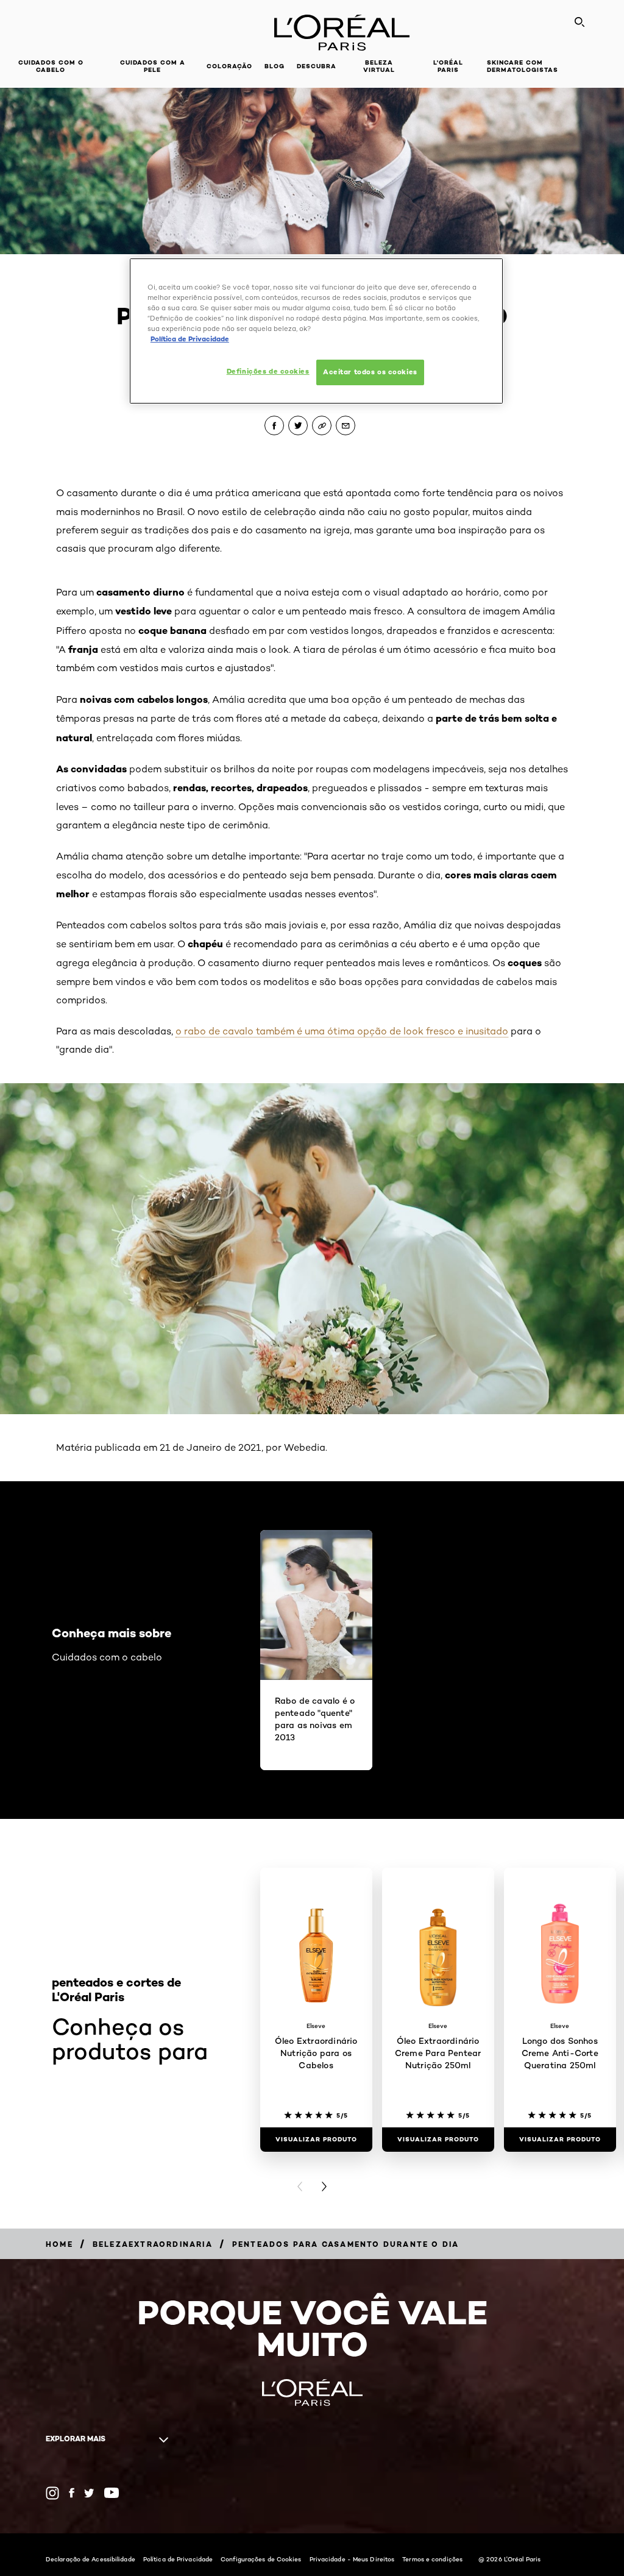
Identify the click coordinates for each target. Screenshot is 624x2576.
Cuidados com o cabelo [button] (51, 66)
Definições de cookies (268, 371)
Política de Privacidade (178, 2559)
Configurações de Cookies (261, 2559)
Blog (275, 66)
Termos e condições (432, 2559)
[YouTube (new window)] (112, 2493)
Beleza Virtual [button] (379, 66)
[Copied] (322, 425)
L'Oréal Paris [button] (448, 66)
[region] (316, 331)
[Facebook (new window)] (72, 2493)
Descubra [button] (317, 66)
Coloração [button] (229, 66)
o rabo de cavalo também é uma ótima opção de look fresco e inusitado (342, 1031)
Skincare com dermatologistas (523, 66)
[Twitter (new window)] (89, 2493)
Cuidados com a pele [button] (153, 66)
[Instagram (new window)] (52, 2493)
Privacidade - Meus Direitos (352, 2559)
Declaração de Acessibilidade (90, 2559)
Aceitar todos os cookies (370, 372)
